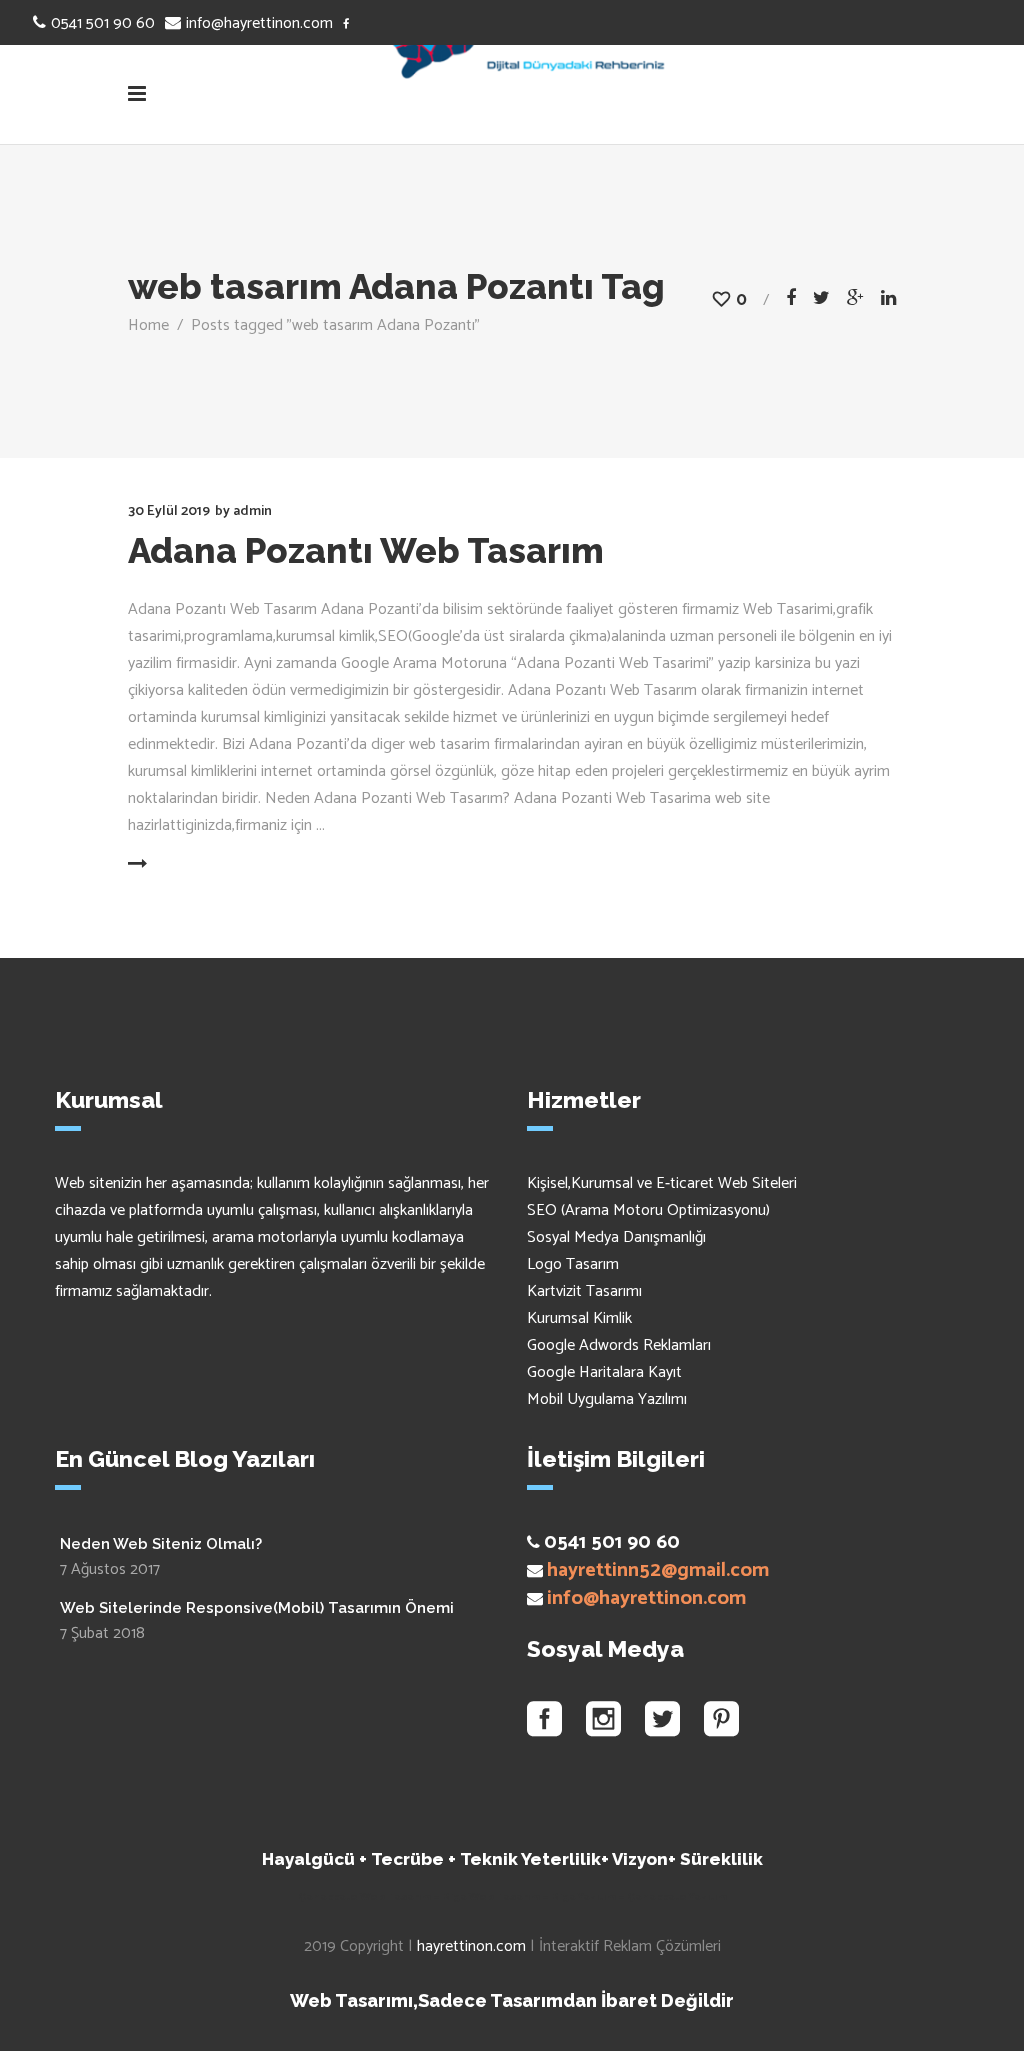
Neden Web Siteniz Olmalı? (161, 1544)
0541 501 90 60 (103, 23)
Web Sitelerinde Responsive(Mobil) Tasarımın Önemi (257, 1608)
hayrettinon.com (471, 1946)
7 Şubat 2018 (102, 1633)
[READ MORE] (185, 865)
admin (252, 511)
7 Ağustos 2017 (110, 1569)
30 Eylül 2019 (169, 511)
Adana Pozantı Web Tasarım (366, 550)
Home (148, 325)
